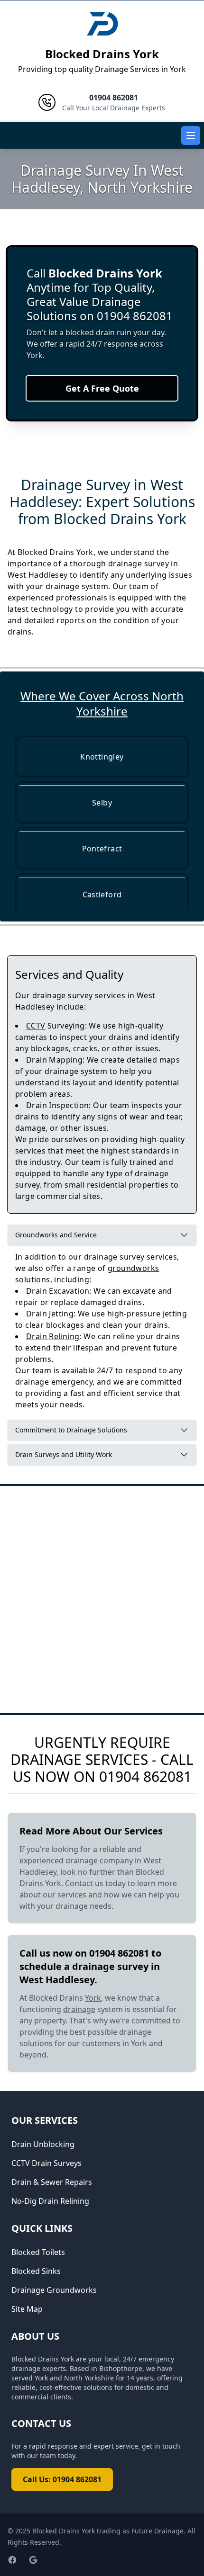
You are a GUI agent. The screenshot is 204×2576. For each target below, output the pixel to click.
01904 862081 (145, 1776)
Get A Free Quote (102, 388)
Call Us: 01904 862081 (62, 2479)
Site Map (27, 2309)
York (93, 1998)
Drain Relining (53, 1336)
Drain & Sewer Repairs (52, 2182)
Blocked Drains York (102, 54)
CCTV (36, 1026)
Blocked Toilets (38, 2252)
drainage (79, 2009)
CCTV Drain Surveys (46, 2163)
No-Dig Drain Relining (50, 2201)
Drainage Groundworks (54, 2290)
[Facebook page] (12, 2560)
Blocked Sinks (36, 2271)
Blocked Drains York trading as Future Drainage (108, 2531)
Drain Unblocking (43, 2144)
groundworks (133, 1268)
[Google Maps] (33, 2560)
